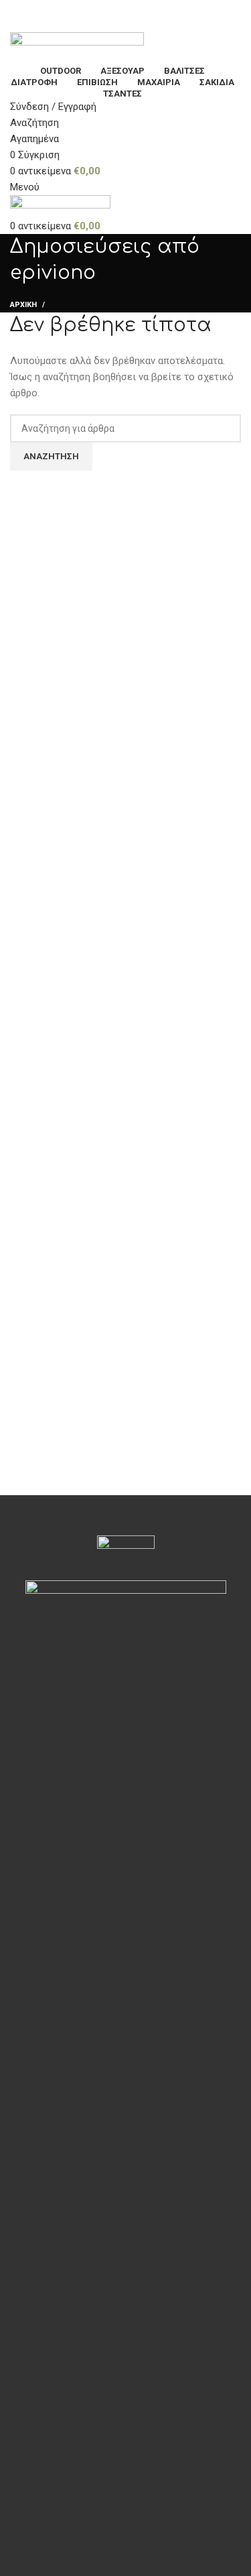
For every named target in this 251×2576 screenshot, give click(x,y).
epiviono (53, 273)
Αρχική (23, 305)
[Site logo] (77, 47)
